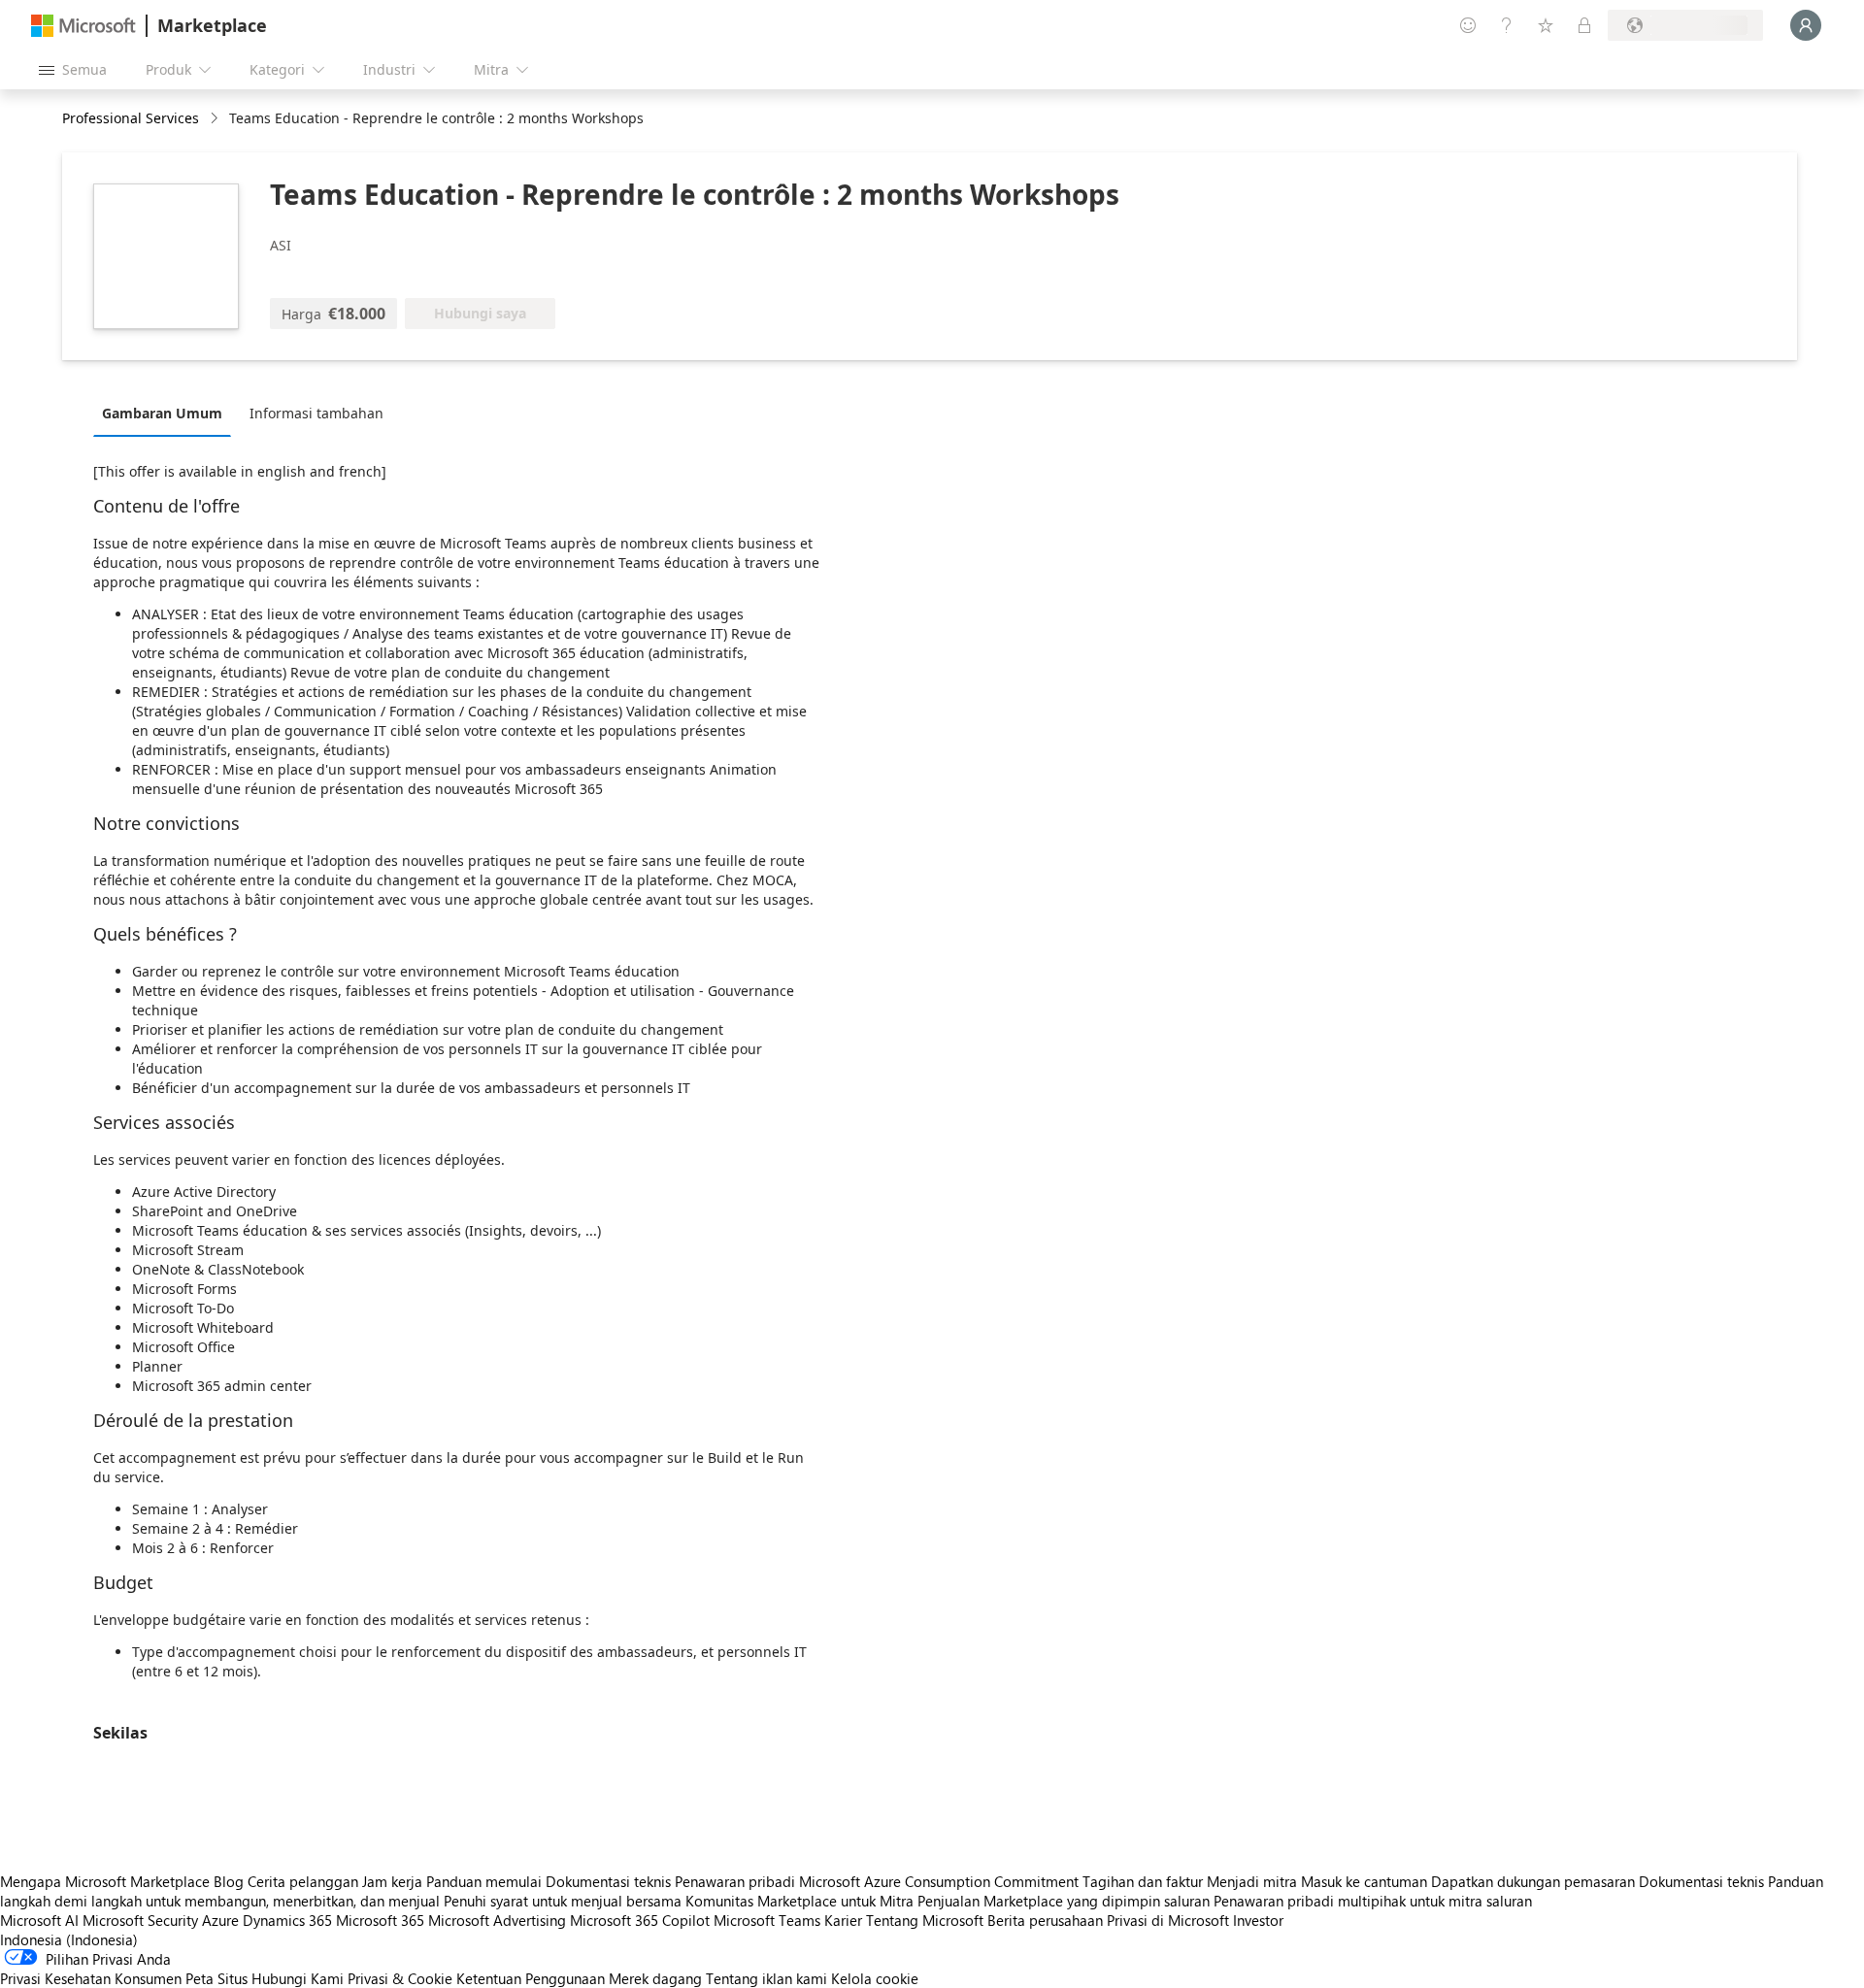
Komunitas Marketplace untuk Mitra (799, 1901)
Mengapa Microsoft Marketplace (105, 1881)
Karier (843, 1920)
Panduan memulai (484, 1881)
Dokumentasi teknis (608, 1881)
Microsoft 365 (380, 1920)
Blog (229, 1881)
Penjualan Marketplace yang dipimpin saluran (1064, 1901)
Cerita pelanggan (303, 1881)
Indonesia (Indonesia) (69, 1939)
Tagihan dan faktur (1143, 1881)
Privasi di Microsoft (1168, 1920)
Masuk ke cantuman (1364, 1881)
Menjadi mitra (1252, 1881)
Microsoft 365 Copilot (640, 1920)
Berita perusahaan (1045, 1920)
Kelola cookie (875, 1978)
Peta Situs (216, 1978)
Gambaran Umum (162, 413)
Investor (1258, 1920)
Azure (220, 1920)
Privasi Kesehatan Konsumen (91, 1978)
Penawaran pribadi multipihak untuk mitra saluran (1373, 1901)
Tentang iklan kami (766, 1978)
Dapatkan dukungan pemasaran (1533, 1881)
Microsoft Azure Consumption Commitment (941, 1881)
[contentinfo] (216, 119)
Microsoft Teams (767, 1920)
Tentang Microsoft (925, 1920)
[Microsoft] (83, 26)
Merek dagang (655, 1978)
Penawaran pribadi (735, 1881)
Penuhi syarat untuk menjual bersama (563, 1901)
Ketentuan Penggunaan (531, 1978)
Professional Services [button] (131, 118)
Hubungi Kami (298, 1978)
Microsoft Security (140, 1920)
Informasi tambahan (316, 413)
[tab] (167, 413)
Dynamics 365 (287, 1920)
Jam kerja (392, 1881)
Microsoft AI (39, 1920)
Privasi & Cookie (400, 1978)
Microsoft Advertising (497, 1920)
